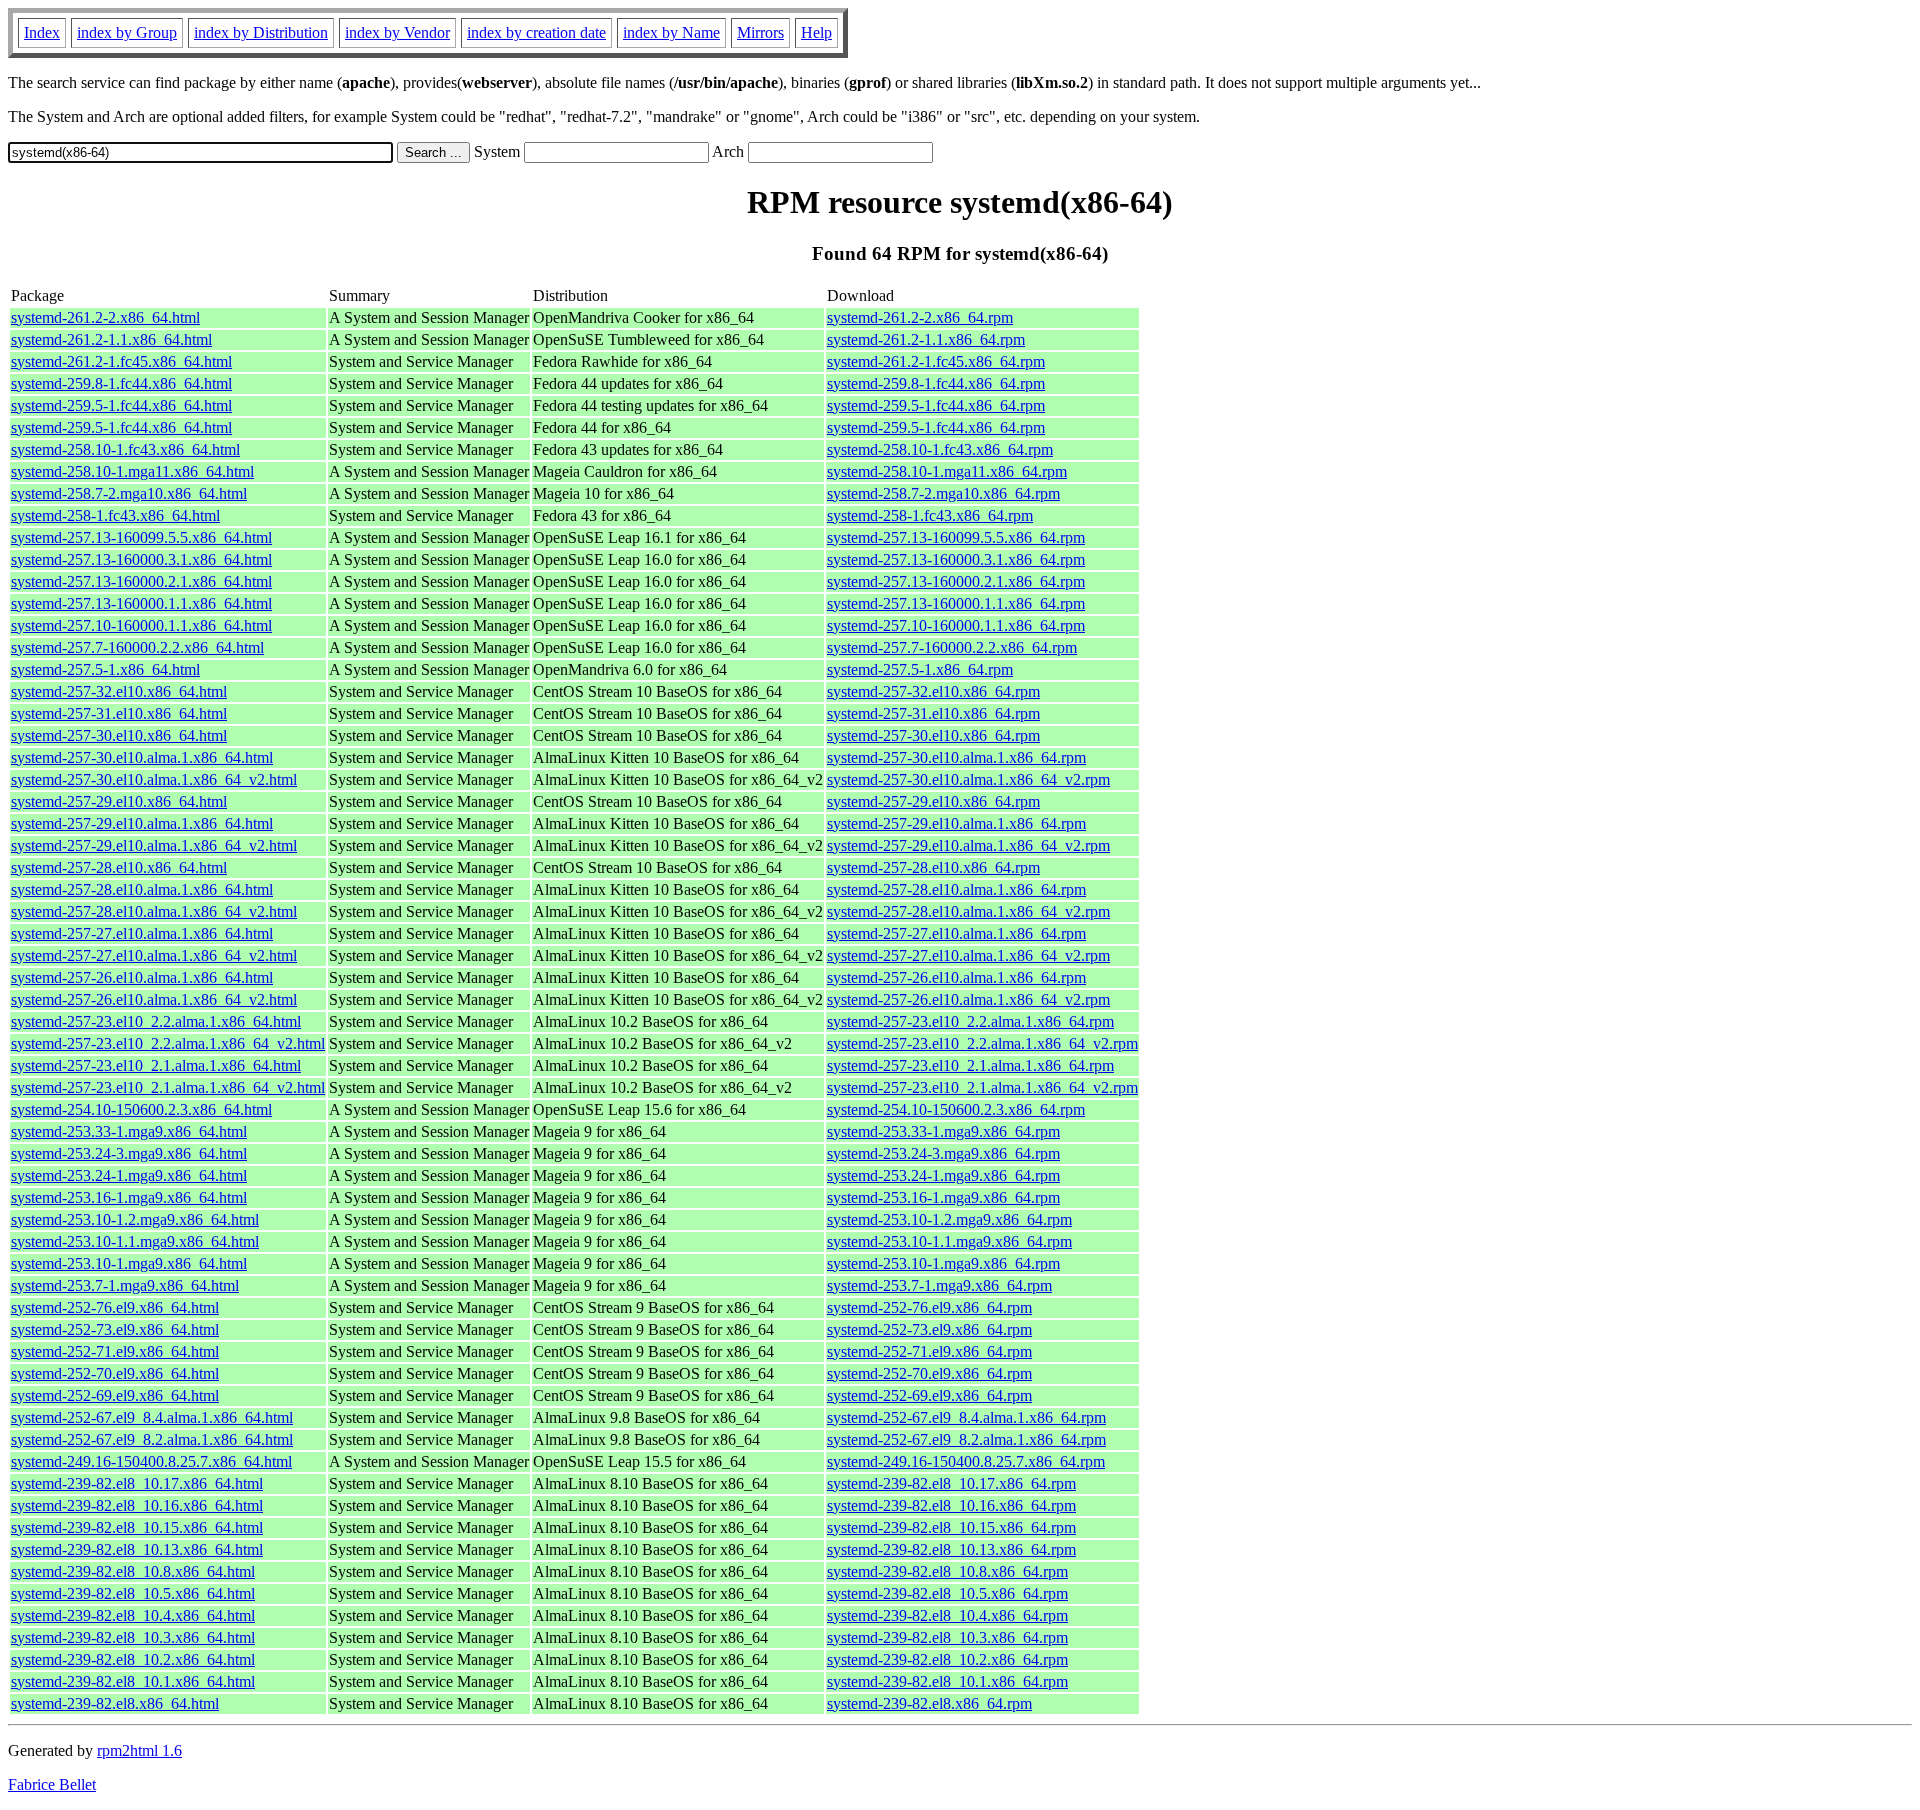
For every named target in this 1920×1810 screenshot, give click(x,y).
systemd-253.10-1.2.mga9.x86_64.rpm (949, 1219)
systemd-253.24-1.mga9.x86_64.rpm (943, 1175)
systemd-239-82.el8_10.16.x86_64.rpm (951, 1505)
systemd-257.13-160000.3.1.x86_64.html (141, 559)
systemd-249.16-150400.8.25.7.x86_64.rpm (966, 1461)
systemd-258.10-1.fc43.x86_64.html (125, 449)
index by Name (671, 32)
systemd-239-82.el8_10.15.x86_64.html (137, 1527)
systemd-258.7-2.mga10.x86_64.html (129, 493)
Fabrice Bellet (52, 1784)
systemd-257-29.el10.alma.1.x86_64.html (142, 823)
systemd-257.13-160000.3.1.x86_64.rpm (956, 559)
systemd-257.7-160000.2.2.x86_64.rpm (952, 647)
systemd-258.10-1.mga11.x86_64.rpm (947, 471)
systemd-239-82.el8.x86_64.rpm (929, 1703)
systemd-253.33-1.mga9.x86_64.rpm (943, 1131)
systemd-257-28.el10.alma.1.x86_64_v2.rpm (968, 911)
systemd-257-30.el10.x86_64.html (119, 735)
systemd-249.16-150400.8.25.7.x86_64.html (151, 1461)
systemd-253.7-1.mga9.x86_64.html (125, 1285)
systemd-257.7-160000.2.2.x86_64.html (137, 647)
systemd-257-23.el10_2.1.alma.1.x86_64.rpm (970, 1065)
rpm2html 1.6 (139, 1750)
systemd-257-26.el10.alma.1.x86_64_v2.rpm (968, 999)
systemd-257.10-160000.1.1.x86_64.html (141, 625)
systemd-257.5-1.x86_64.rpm (920, 669)
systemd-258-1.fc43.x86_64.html (115, 515)
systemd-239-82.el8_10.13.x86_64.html (137, 1549)
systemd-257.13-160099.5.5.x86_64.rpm (956, 537)
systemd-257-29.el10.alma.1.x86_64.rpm (956, 823)
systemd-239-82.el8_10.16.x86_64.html (137, 1505)
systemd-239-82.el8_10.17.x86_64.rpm (951, 1483)
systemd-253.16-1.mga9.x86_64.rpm (943, 1197)
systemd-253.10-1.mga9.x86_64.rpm (943, 1263)
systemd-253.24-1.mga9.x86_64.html (129, 1175)
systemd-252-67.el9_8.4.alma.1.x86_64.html (152, 1417)
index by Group (127, 32)
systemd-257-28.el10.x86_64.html (119, 867)
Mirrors (760, 32)
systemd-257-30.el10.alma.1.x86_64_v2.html (154, 779)
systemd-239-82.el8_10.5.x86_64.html (133, 1593)
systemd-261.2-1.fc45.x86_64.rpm (936, 361)
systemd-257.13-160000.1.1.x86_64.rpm (956, 603)
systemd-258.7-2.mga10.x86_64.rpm (943, 493)
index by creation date (536, 32)
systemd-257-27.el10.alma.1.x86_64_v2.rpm (968, 955)
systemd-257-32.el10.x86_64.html (119, 691)
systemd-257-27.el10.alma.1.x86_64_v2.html (154, 955)
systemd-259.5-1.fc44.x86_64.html (121, 405)
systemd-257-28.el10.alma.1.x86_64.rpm (956, 889)
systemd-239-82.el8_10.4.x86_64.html (133, 1615)
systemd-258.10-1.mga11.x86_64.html (132, 471)
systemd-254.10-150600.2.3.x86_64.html (141, 1109)
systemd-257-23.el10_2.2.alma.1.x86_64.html (156, 1021)
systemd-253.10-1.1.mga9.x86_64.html (135, 1241)
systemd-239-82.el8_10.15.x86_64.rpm (951, 1527)
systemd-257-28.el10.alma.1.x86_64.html (142, 889)
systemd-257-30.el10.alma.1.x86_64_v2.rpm (968, 779)
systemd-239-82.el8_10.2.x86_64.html (133, 1659)
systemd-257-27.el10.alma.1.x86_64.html (142, 933)
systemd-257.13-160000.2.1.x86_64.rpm (956, 581)
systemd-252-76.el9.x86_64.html (115, 1307)
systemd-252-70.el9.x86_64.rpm (929, 1373)
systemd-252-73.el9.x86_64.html (115, 1329)
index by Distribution (261, 32)
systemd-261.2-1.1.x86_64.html (111, 339)
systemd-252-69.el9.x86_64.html (115, 1395)
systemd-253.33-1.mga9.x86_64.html (129, 1131)
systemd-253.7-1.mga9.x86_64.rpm (939, 1285)
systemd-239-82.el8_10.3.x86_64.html (133, 1637)
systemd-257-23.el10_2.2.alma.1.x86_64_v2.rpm (982, 1043)
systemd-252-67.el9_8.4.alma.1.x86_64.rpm (966, 1417)
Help (816, 32)
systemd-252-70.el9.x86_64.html (115, 1373)
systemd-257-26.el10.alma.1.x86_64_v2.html (154, 999)
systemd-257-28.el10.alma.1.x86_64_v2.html (154, 911)
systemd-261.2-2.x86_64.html (105, 317)
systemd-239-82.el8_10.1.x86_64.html (133, 1681)
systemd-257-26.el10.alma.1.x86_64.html (142, 977)
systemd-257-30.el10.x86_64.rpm (933, 735)
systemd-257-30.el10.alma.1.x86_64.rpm (956, 757)
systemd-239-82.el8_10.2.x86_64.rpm (947, 1659)
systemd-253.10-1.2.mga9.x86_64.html (135, 1219)
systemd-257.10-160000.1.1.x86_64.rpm (956, 625)
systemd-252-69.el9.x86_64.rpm (929, 1395)
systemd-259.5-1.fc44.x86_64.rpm (936, 405)
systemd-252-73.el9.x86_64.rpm (929, 1329)
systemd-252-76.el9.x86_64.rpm (929, 1307)
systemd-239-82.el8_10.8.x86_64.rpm (947, 1571)
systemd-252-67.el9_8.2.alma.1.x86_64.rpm (966, 1439)
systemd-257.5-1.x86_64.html (105, 669)
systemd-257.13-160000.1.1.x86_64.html (141, 603)
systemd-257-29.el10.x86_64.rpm (933, 801)
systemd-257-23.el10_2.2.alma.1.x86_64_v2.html (168, 1043)
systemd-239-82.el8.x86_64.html (115, 1703)
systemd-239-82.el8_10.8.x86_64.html (133, 1571)
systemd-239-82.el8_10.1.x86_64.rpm (947, 1681)
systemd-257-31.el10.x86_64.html (119, 713)
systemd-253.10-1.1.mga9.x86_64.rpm (949, 1241)
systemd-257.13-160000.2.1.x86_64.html (141, 581)
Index (42, 32)
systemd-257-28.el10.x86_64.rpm (933, 867)
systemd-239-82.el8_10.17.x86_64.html (137, 1483)
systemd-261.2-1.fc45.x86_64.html (121, 361)
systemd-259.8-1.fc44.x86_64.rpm (936, 383)
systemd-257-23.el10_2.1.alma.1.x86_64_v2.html (168, 1087)
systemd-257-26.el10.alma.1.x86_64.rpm (956, 977)
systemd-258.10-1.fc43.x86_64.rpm (940, 449)
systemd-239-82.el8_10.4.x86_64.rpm (947, 1615)
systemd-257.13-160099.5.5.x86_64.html (141, 537)
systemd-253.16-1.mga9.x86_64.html (129, 1197)
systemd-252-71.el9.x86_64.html (115, 1351)
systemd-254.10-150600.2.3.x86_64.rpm (956, 1109)
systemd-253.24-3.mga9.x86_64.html (129, 1153)
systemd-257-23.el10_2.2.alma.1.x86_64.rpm (970, 1021)
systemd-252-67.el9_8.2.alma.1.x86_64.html (152, 1439)
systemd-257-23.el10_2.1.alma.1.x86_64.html (156, 1065)
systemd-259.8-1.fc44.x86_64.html (121, 383)
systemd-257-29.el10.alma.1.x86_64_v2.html (154, 845)
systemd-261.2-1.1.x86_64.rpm (926, 339)
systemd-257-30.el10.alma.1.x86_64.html (142, 757)
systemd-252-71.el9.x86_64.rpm (929, 1351)
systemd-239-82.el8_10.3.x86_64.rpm (947, 1637)
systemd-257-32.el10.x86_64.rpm (933, 691)
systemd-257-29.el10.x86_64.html (119, 801)
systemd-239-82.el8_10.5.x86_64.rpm (947, 1593)
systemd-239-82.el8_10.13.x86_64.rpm (951, 1549)
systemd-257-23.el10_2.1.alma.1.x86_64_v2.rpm (982, 1087)
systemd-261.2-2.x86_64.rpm (920, 317)
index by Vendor (397, 32)
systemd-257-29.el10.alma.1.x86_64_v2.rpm (968, 845)
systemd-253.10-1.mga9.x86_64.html (129, 1263)
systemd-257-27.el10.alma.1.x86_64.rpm (956, 933)
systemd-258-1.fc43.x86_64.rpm (930, 515)
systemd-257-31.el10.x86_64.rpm (933, 713)
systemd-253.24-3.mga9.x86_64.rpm (943, 1153)
